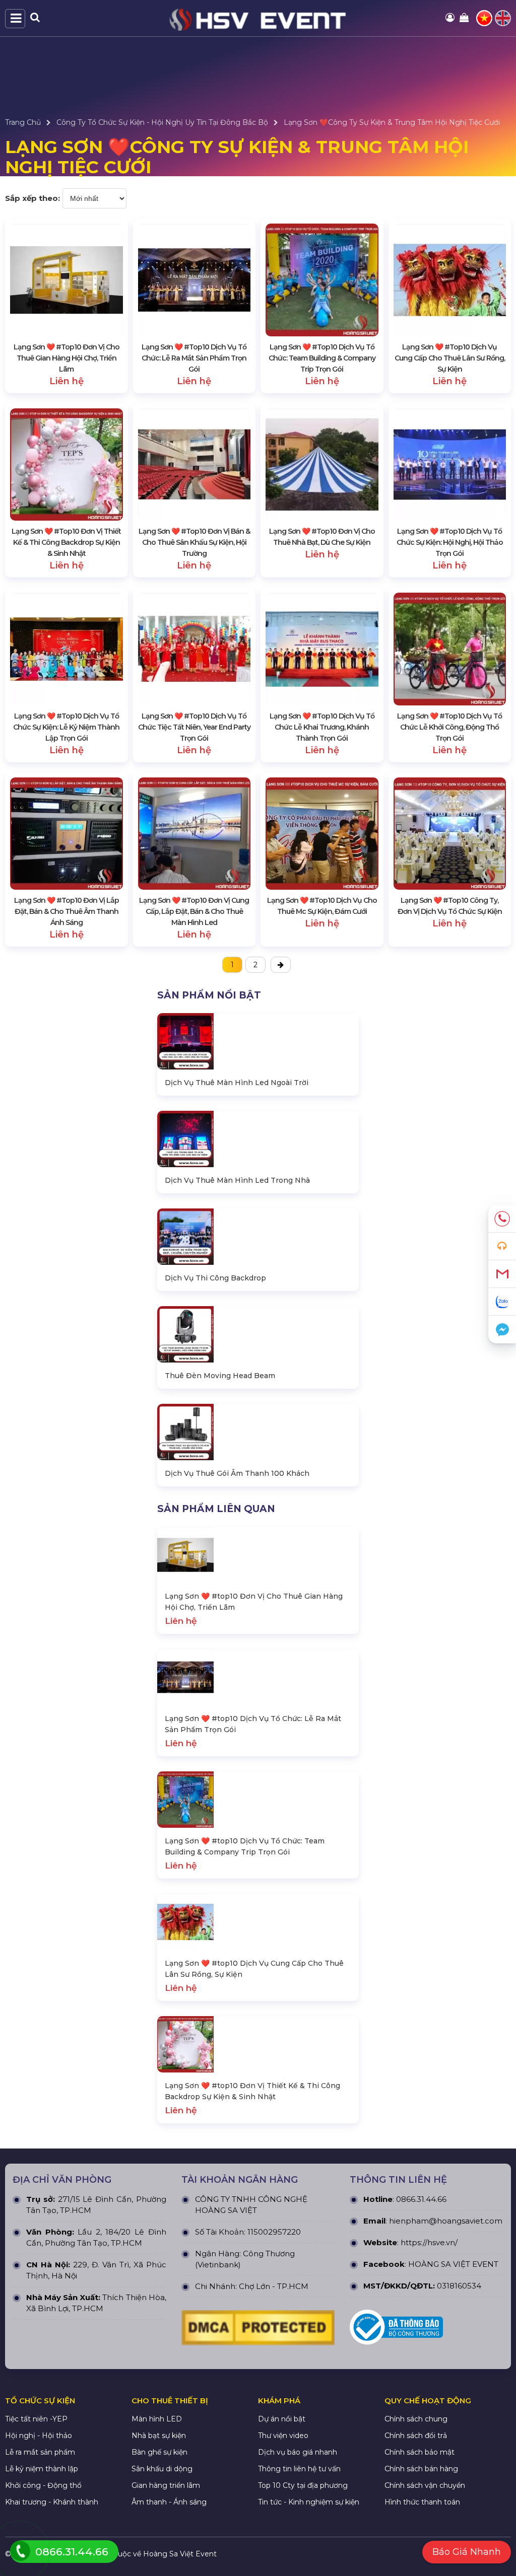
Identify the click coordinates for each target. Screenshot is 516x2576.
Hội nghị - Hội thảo (39, 2436)
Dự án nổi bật (282, 2419)
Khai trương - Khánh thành (52, 2502)
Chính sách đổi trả (416, 2436)
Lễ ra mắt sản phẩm (40, 2452)
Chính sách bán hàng (421, 2469)
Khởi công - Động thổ (43, 2485)
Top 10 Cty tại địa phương (303, 2485)
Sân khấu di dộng (162, 2469)
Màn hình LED (157, 2419)
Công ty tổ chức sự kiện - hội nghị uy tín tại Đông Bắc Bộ (162, 122)
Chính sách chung (416, 2419)
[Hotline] (502, 1219)
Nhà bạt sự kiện (159, 2436)
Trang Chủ (23, 122)
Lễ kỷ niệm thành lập (42, 2469)
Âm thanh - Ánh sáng (169, 2502)
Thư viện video (283, 2436)
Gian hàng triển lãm (166, 2485)
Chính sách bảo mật (420, 2452)
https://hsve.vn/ (429, 2242)
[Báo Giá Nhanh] (502, 1246)
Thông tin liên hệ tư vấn (299, 2469)
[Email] (502, 1274)
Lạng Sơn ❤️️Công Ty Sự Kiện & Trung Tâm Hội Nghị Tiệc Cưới (392, 122)
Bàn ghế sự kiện (159, 2452)
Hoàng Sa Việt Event (180, 2554)
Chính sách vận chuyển (425, 2485)
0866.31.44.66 (421, 2199)
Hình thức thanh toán (422, 2502)
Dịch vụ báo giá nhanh (298, 2452)
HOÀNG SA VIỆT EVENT (453, 2264)
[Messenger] (502, 1330)
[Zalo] (502, 1302)
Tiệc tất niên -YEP (36, 2419)
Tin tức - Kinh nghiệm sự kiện (309, 2502)
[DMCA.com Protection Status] (258, 2330)
